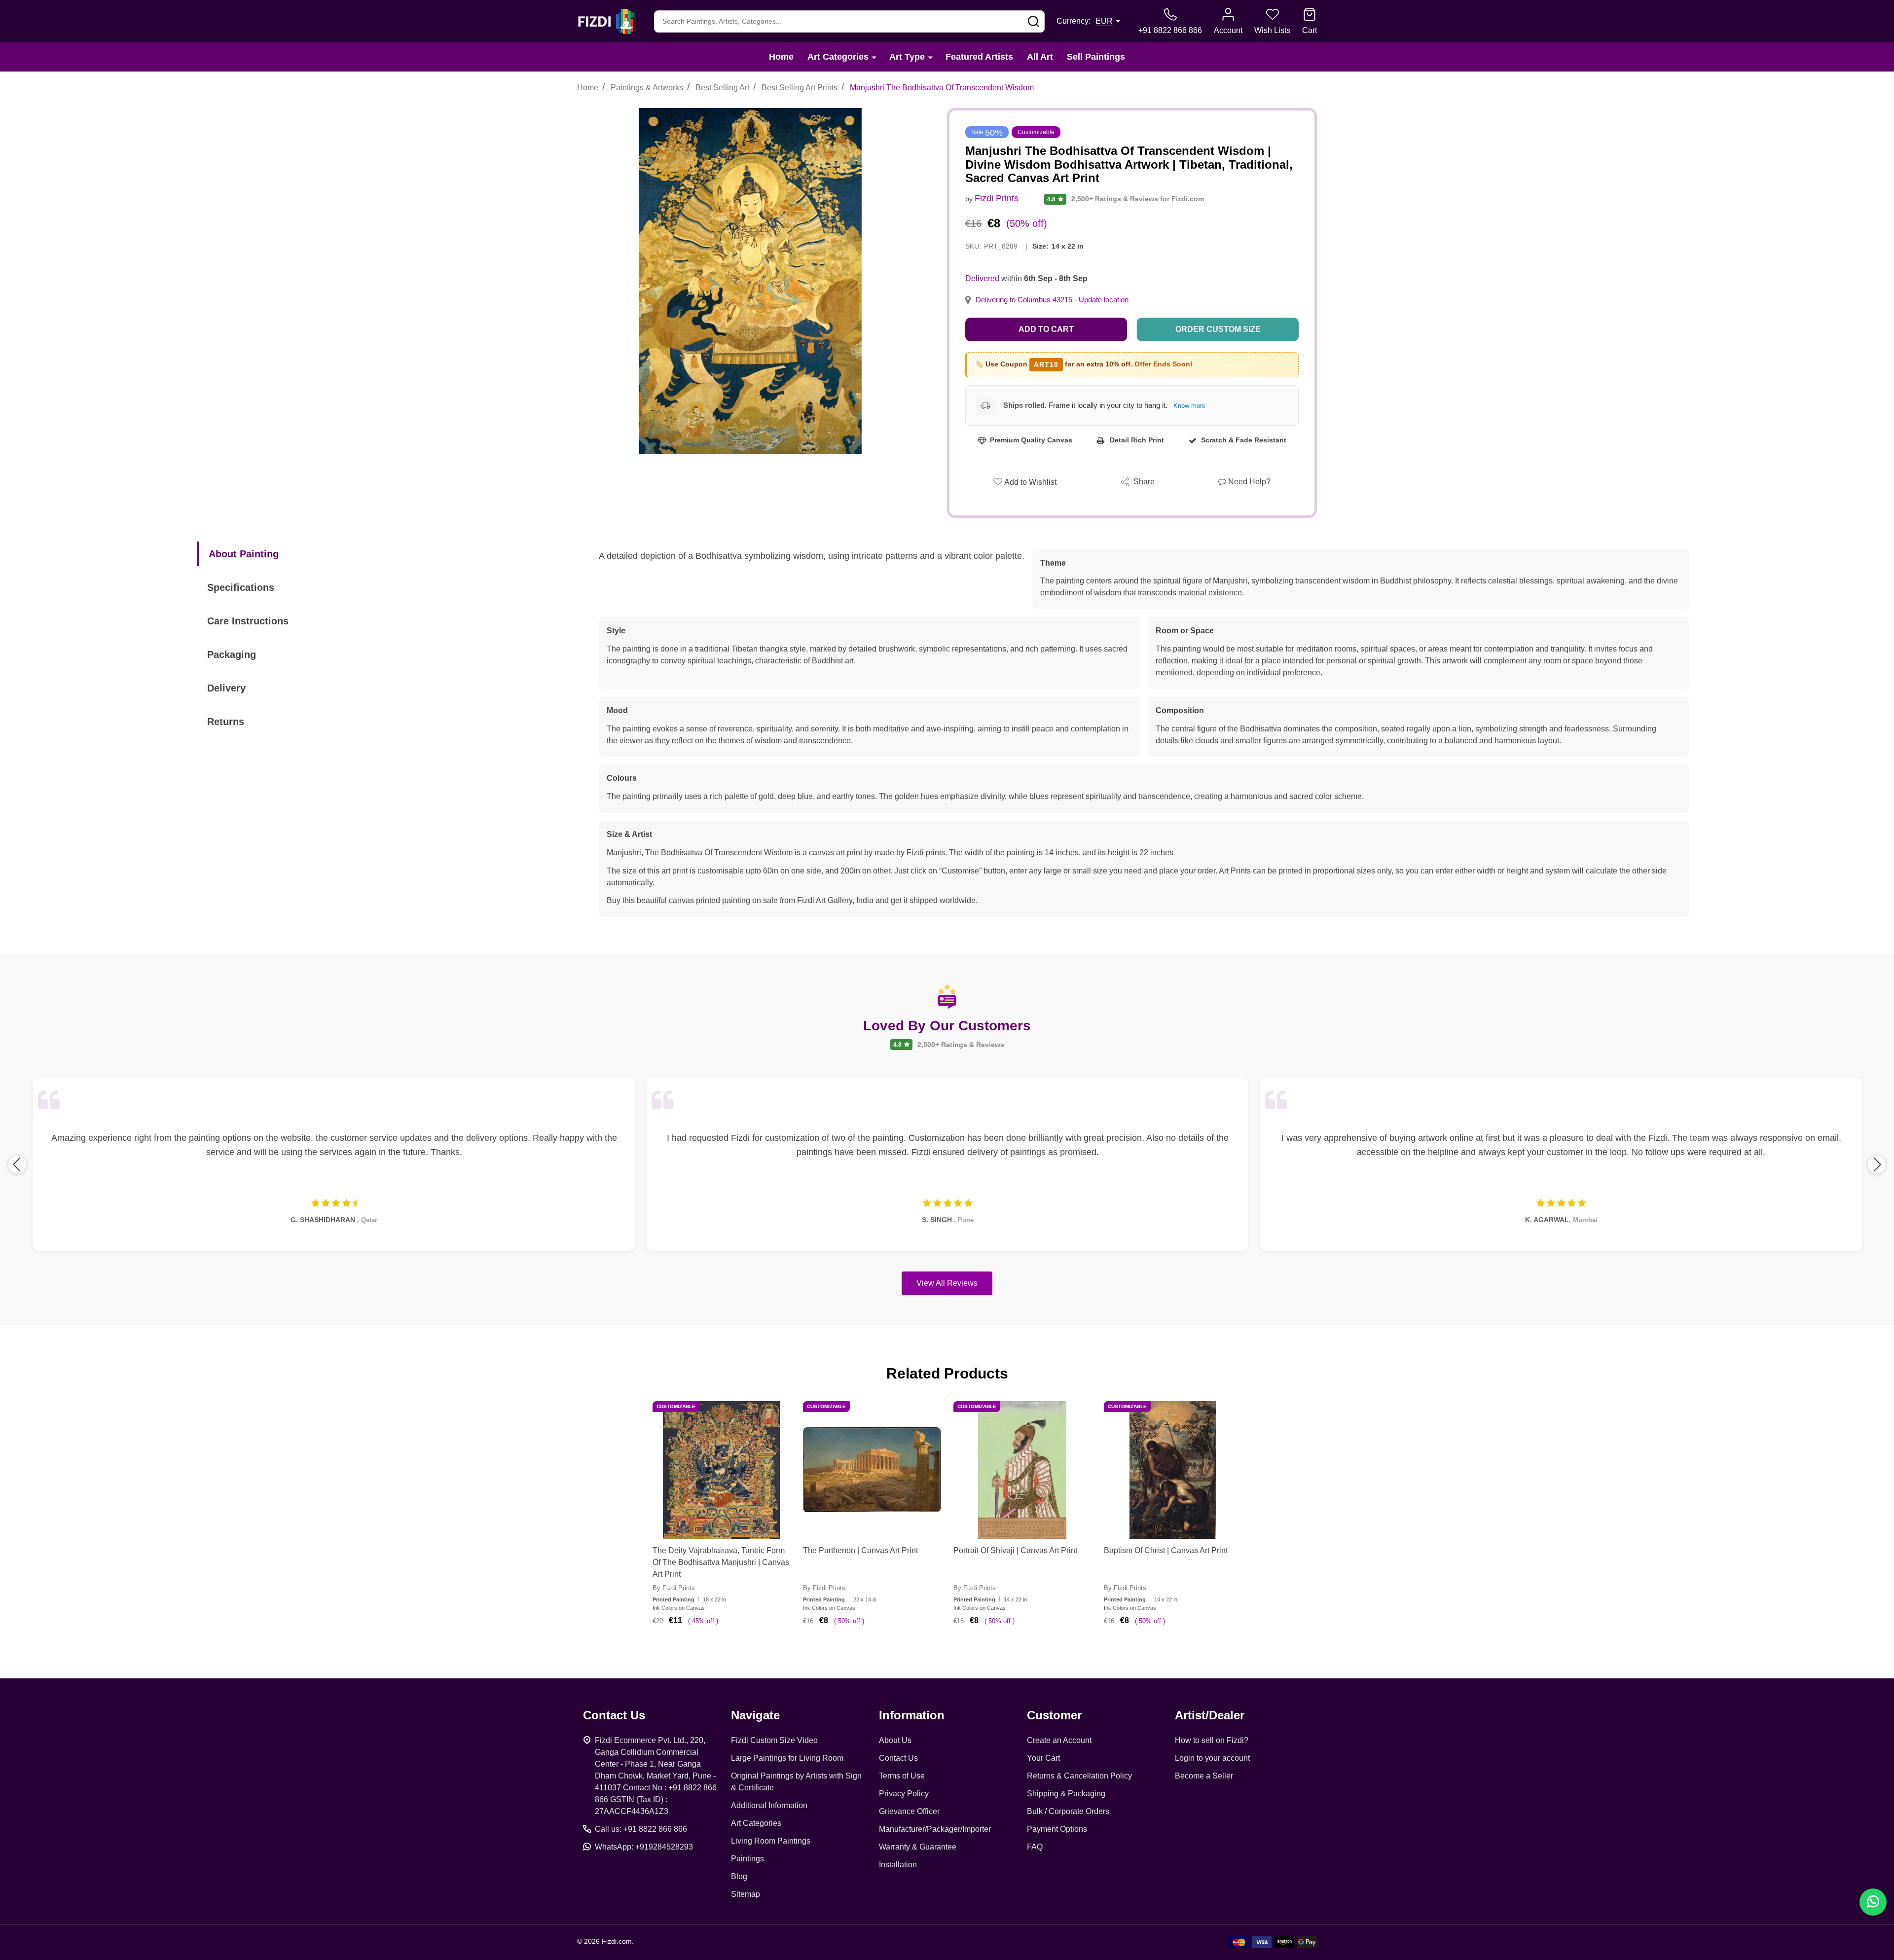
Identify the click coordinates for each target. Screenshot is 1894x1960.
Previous (17, 1164)
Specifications (241, 587)
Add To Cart (733, 1649)
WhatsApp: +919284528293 (644, 1847)
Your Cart (1043, 1758)
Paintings (747, 1859)
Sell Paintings (1096, 57)
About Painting (244, 554)
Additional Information (769, 1805)
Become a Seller (1204, 1776)
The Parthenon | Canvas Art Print (860, 1550)
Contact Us (898, 1758)
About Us (895, 1740)
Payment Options (1057, 1829)
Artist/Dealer (1210, 1715)
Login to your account (1212, 1758)
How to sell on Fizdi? (1212, 1740)
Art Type (907, 57)
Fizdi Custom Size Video (774, 1740)
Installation (898, 1865)
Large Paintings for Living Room (787, 1758)
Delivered (982, 278)
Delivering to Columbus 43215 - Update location (1052, 300)
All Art (1040, 57)
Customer (1054, 1715)
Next (1877, 1164)
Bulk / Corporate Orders (1068, 1811)
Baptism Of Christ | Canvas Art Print (1166, 1550)
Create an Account (1059, 1740)
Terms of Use (902, 1776)
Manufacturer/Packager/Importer (935, 1829)
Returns (226, 722)
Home (781, 57)
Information (912, 1715)
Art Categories (838, 57)
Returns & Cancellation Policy (1079, 1776)
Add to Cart (1046, 329)
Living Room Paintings (771, 1841)
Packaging (232, 654)
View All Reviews (947, 1283)
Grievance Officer (909, 1811)
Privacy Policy (904, 1794)
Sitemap (746, 1894)
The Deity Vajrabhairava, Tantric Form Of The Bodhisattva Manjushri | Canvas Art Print (721, 1562)
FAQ (1035, 1847)
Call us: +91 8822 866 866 (641, 1829)
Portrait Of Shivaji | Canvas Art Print (1015, 1550)
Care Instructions (248, 621)
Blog (739, 1876)
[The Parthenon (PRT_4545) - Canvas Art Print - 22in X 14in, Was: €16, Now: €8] (872, 1470)
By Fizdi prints (674, 1588)
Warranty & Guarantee (918, 1847)
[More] (874, 57)
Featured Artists (979, 57)
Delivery (226, 688)
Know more (1189, 406)
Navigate (755, 1715)
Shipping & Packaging (1066, 1794)
